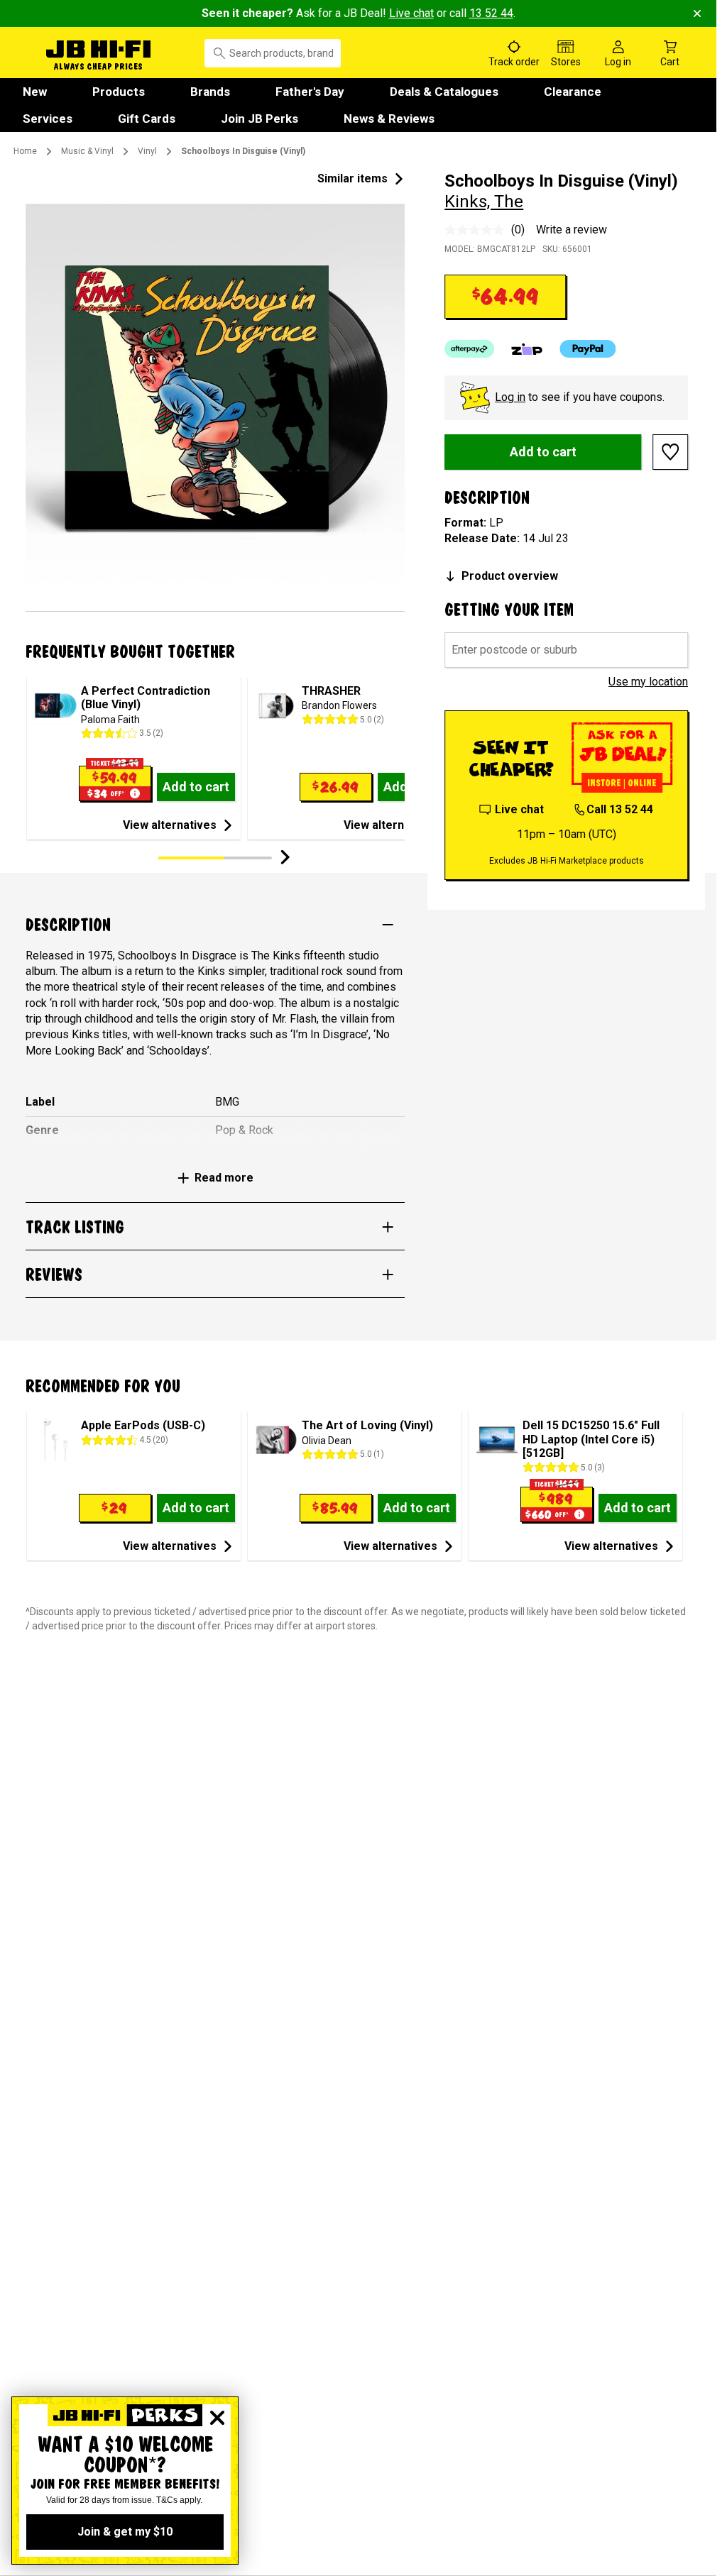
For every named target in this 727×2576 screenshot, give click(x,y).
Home (25, 151)
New (35, 92)
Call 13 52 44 (620, 809)
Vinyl (147, 151)
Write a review (572, 230)
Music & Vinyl (87, 151)
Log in (510, 397)
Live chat (411, 13)
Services (48, 119)
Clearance (573, 92)
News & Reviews (389, 119)
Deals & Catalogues (444, 92)
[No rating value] (478, 230)
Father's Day (310, 92)
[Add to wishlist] (670, 452)
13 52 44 (491, 13)
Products (119, 92)
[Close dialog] (217, 2418)
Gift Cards (147, 119)
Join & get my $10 (125, 2532)
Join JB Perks (259, 119)
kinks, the (484, 202)
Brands (210, 92)
